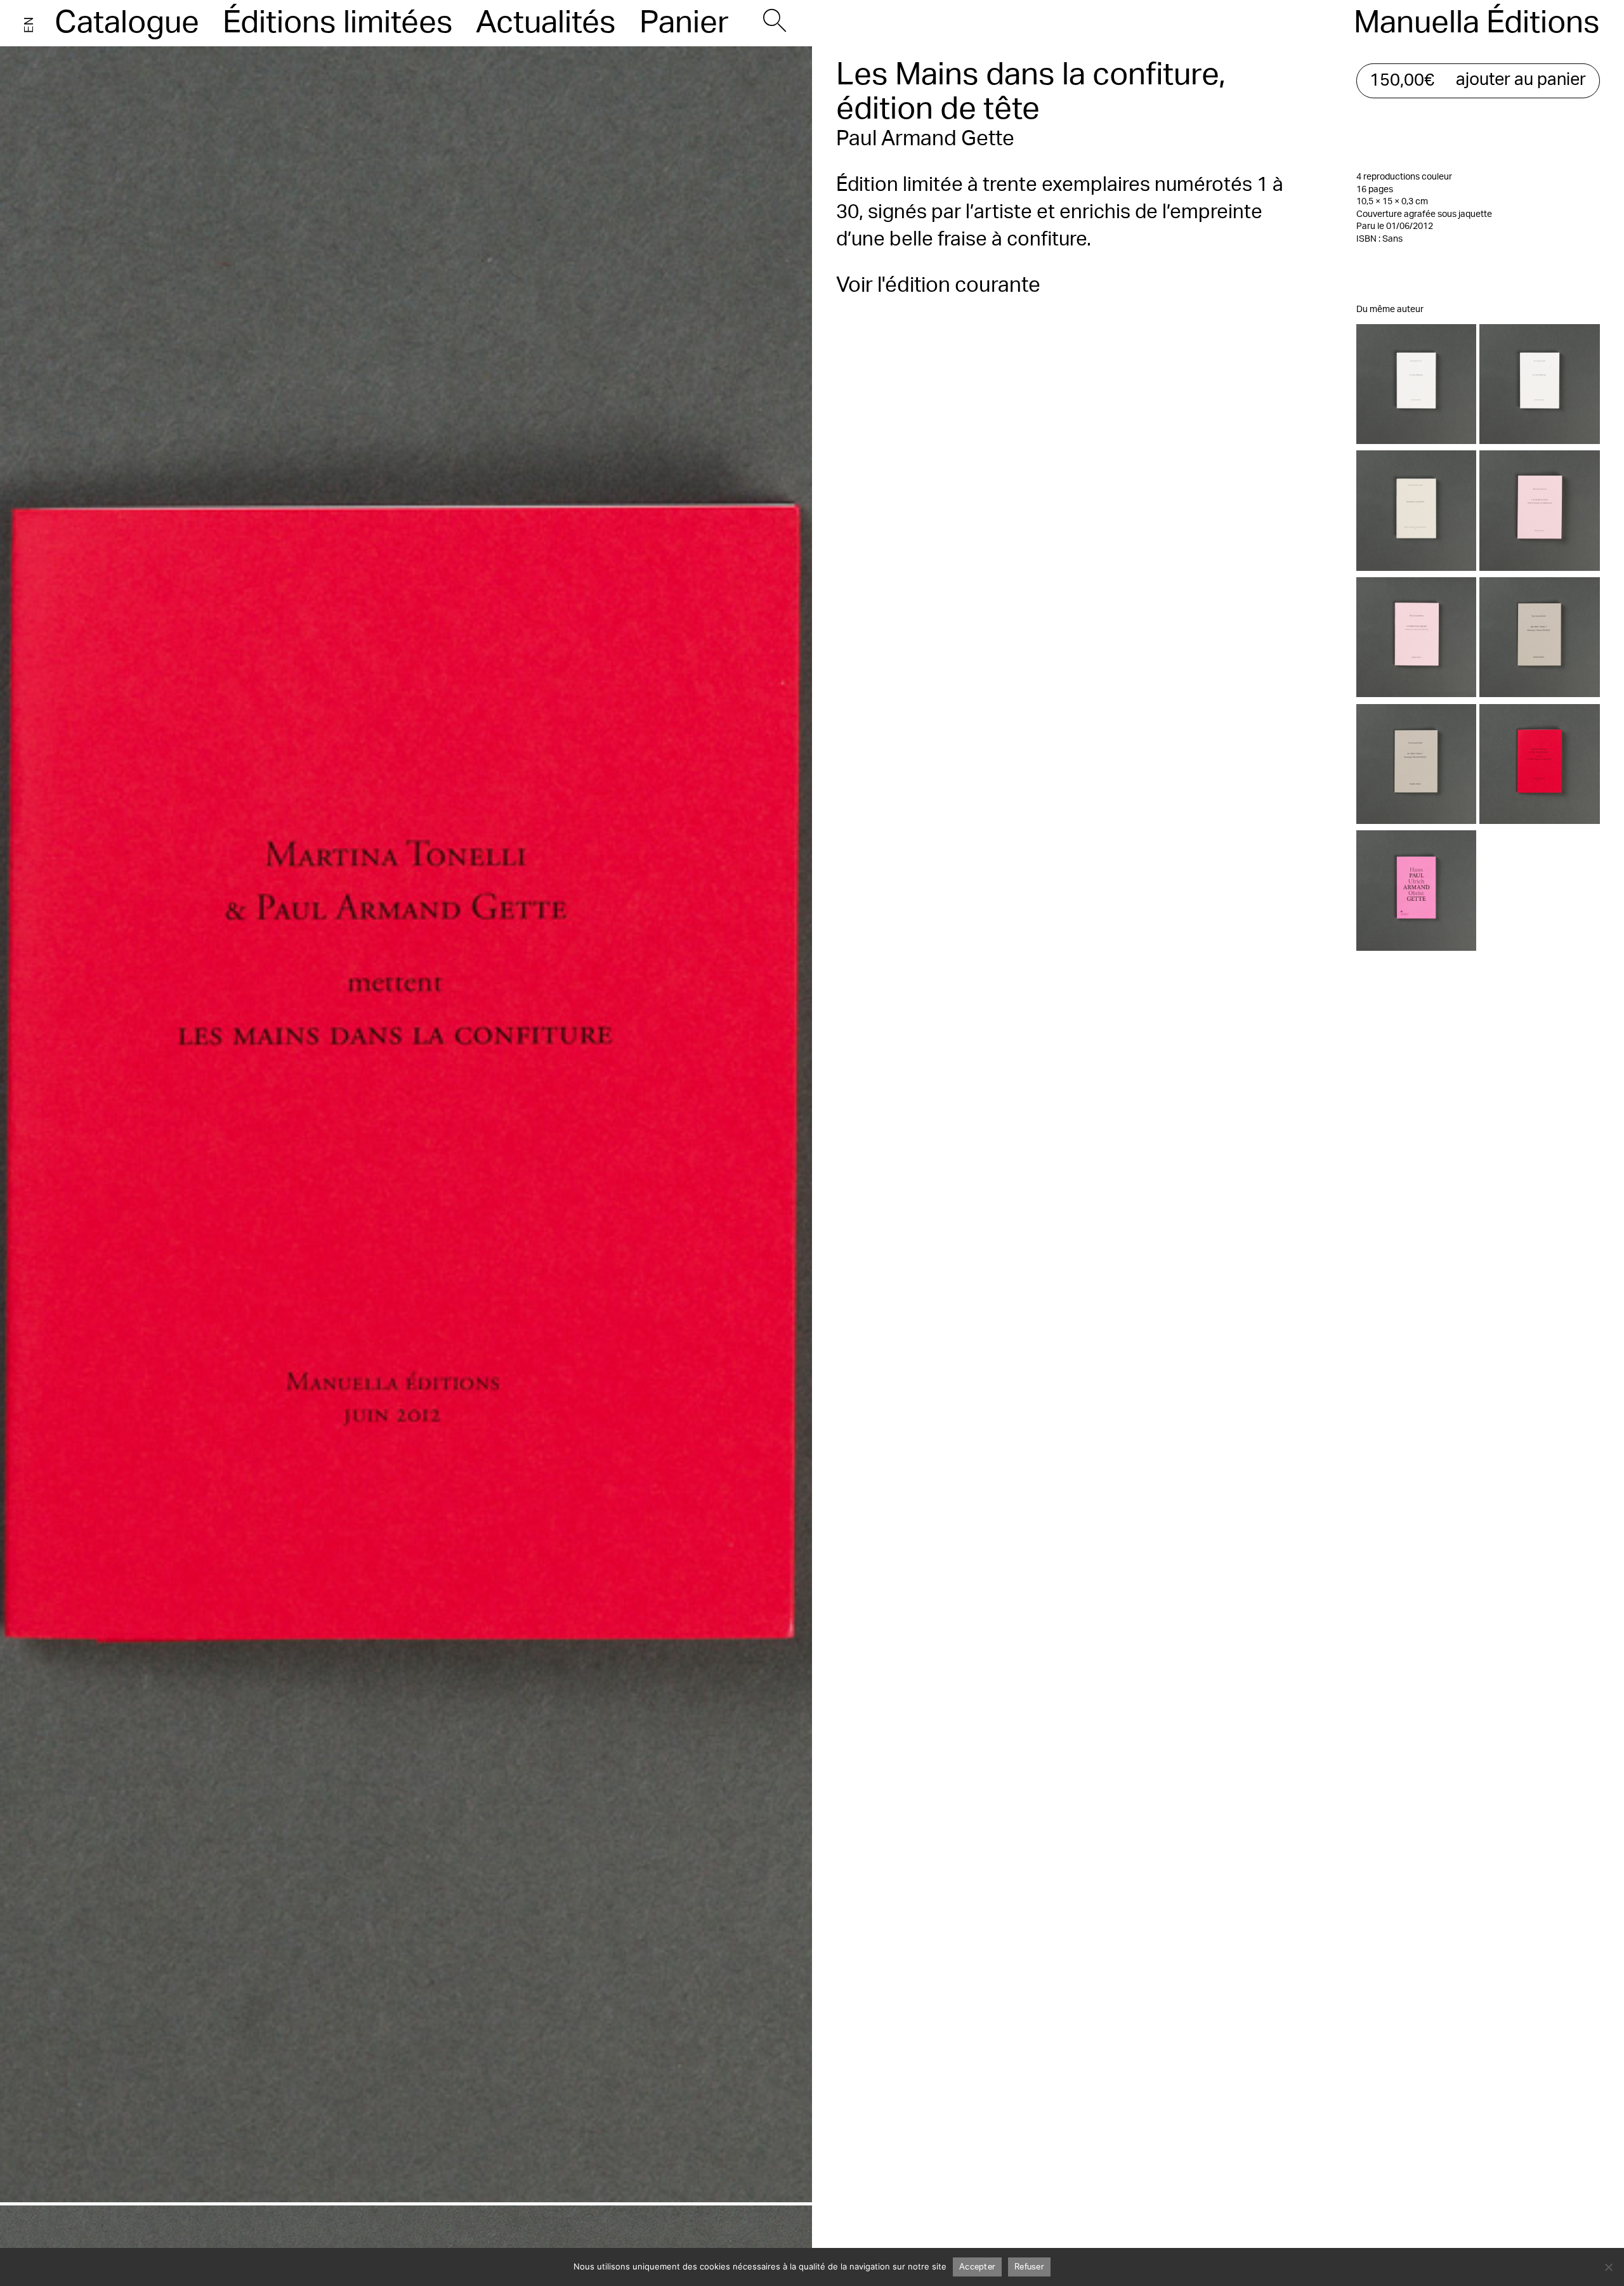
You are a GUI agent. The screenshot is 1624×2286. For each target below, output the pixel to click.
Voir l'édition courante (938, 285)
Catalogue (127, 23)
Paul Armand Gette (925, 139)
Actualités (546, 23)
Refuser (1029, 2267)
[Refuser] (1608, 2267)
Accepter (977, 2267)
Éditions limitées (338, 23)
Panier (684, 23)
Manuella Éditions (1477, 23)
